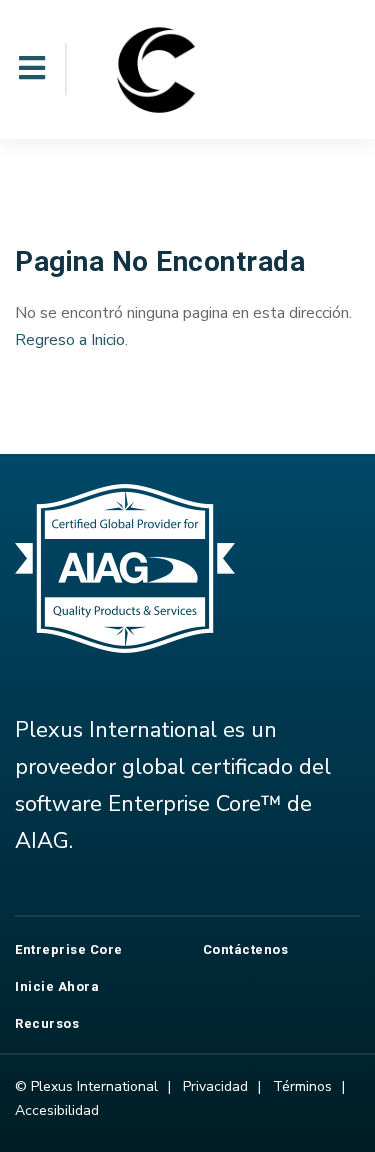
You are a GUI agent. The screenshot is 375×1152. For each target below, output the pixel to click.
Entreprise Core (69, 949)
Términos (302, 1086)
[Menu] (32, 69)
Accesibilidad (57, 1110)
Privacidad (215, 1086)
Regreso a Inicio (70, 340)
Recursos (47, 1023)
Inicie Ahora (57, 986)
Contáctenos (246, 949)
